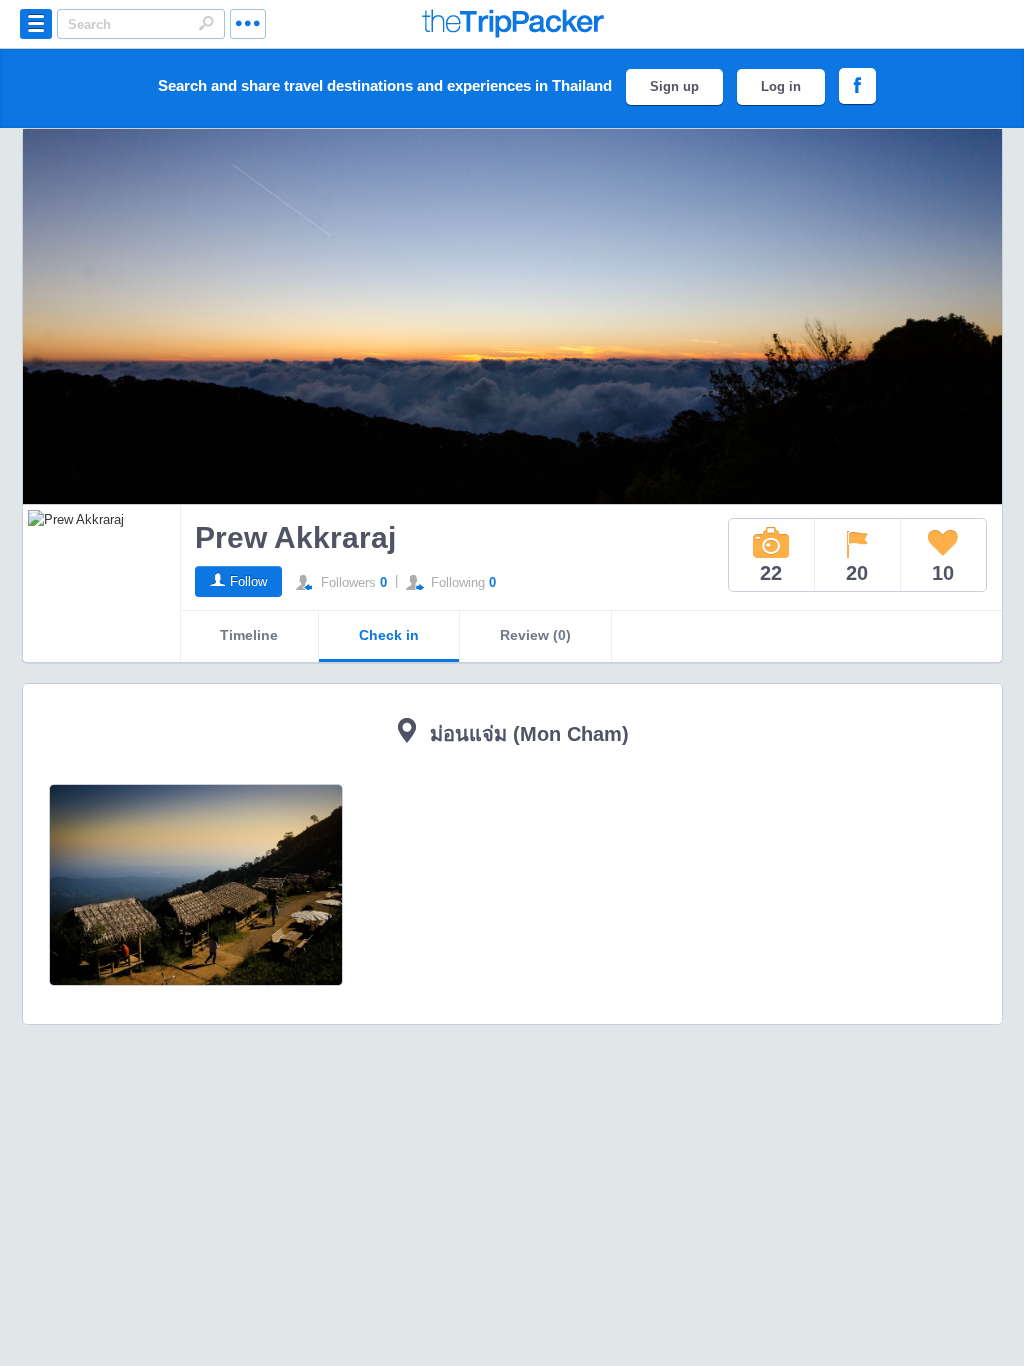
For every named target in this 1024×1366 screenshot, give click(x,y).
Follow (248, 581)
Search (206, 23)
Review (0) (535, 635)
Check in (389, 635)
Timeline (249, 635)
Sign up (674, 86)
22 (771, 573)
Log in (781, 86)
